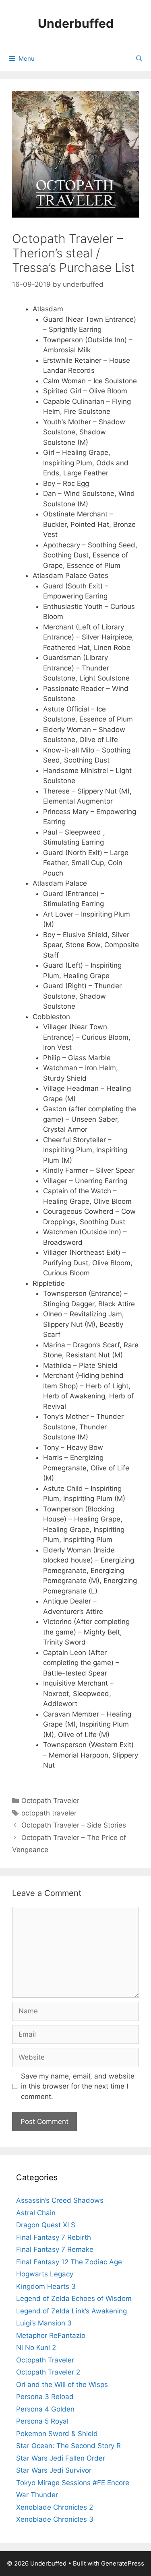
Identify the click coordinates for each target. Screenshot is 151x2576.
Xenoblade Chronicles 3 (55, 2519)
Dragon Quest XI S (46, 2225)
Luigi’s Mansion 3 (44, 2323)
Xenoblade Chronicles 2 (55, 2507)
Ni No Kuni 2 (36, 2348)
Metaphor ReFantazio (51, 2335)
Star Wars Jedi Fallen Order (61, 2458)
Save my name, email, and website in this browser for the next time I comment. (78, 2086)
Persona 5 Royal (42, 2421)
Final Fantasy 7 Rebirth (54, 2237)
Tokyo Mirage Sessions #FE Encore (73, 2483)
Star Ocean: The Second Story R (68, 2446)
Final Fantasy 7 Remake (55, 2249)
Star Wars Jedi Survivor (54, 2470)
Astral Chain (36, 2213)
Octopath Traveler (50, 1801)
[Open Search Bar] (139, 59)
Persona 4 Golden (45, 2409)
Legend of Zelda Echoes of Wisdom (74, 2298)
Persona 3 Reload (45, 2397)
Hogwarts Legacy (45, 2274)
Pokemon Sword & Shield (57, 2434)
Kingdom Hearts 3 (46, 2286)
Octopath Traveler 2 (48, 2372)
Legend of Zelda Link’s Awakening (71, 2311)
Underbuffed (76, 23)
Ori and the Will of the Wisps (62, 2385)
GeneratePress (123, 2563)
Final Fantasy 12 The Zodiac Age (69, 2262)
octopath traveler (49, 1813)
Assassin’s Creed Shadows (60, 2200)
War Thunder (37, 2495)
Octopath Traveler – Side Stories (74, 1825)
